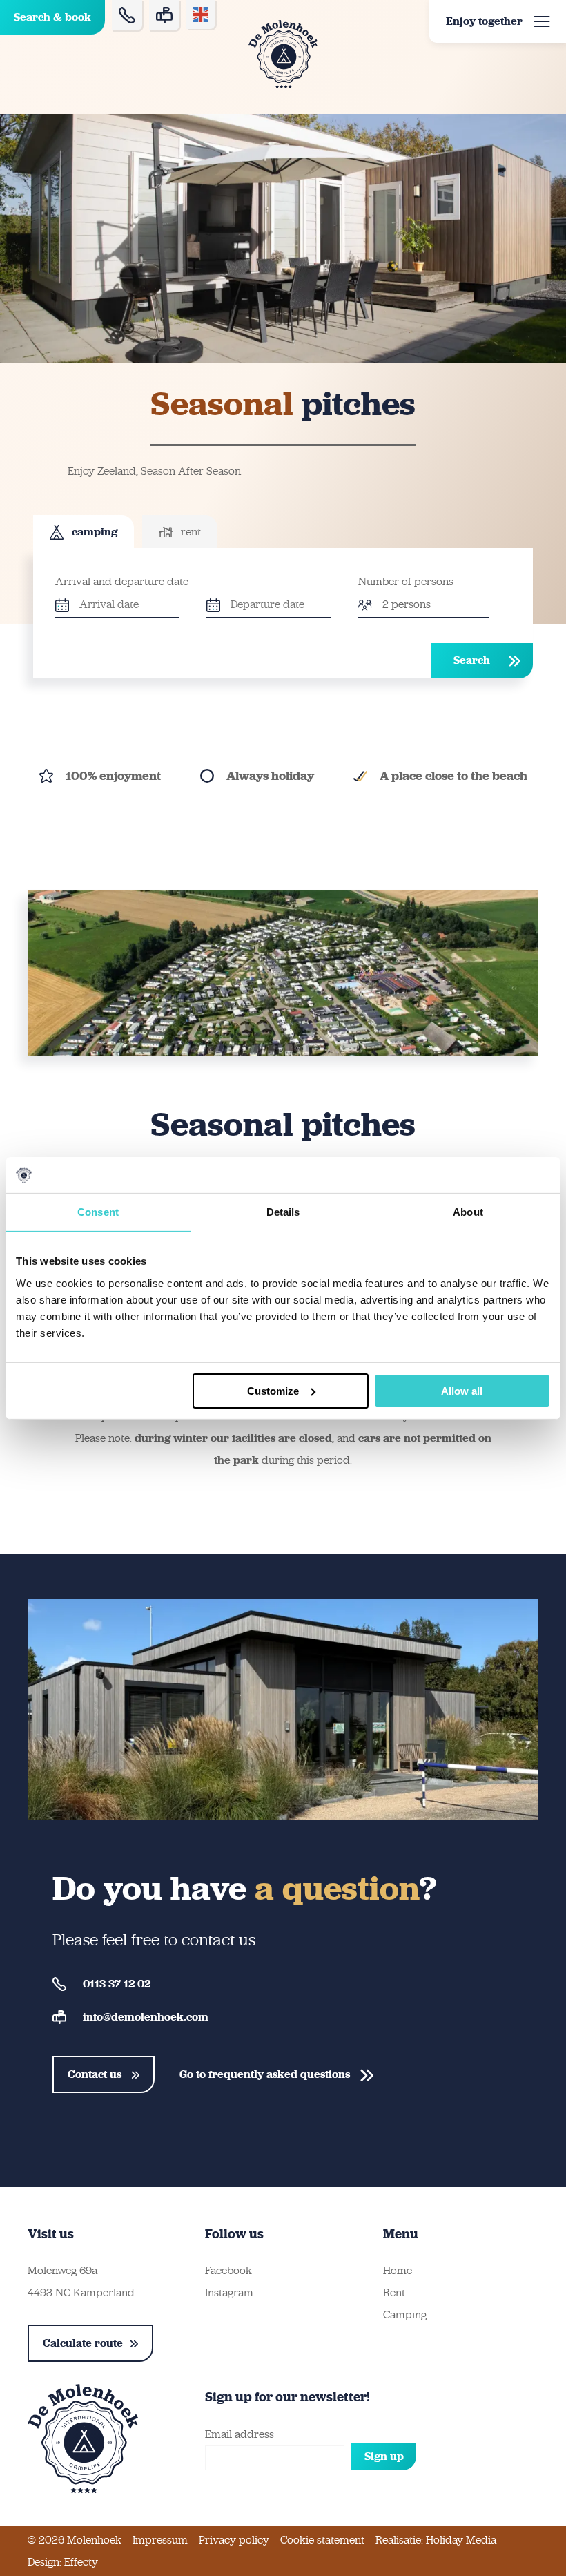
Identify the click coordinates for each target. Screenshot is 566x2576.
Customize (273, 1390)
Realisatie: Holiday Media (436, 2540)
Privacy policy (234, 2540)
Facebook (228, 2270)
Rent (394, 2292)
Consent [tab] (98, 1212)
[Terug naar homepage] (283, 54)
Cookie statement (322, 2540)
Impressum (160, 2540)
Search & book (52, 17)
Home (398, 2270)
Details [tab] (283, 1212)
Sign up (384, 2456)
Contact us (96, 2074)
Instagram (229, 2292)
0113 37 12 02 (117, 1984)
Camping (405, 2315)
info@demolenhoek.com (146, 2017)
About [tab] (468, 1212)
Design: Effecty (63, 2562)
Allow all (462, 1390)
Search (472, 660)
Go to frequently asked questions (266, 2074)
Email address (240, 2434)
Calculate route (83, 2343)
